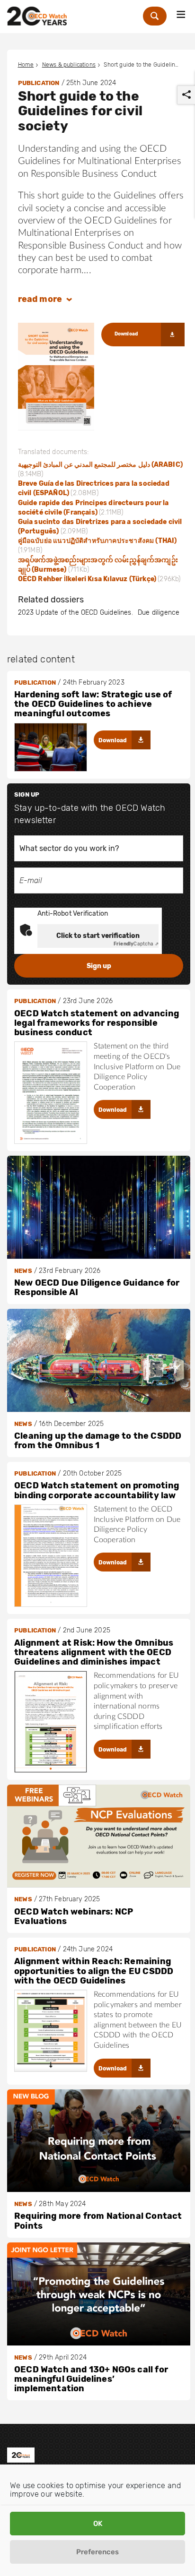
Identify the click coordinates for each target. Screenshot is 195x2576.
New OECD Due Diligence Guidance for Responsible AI (97, 1288)
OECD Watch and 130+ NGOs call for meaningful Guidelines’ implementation (91, 2379)
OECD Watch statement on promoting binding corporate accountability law (97, 1490)
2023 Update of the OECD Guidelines (75, 613)
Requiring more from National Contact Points (98, 2221)
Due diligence (159, 613)
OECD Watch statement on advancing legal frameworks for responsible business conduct (97, 1023)
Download (126, 334)
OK (98, 2524)
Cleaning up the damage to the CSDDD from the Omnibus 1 (98, 1441)
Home (26, 65)
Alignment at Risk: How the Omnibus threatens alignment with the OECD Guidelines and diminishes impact (94, 1653)
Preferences (97, 2552)
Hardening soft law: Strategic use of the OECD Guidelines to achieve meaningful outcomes (93, 704)
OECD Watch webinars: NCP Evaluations (74, 1916)
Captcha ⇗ (136, 944)
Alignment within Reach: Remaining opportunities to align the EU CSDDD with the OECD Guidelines (94, 1971)
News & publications (69, 65)
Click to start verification (98, 936)
